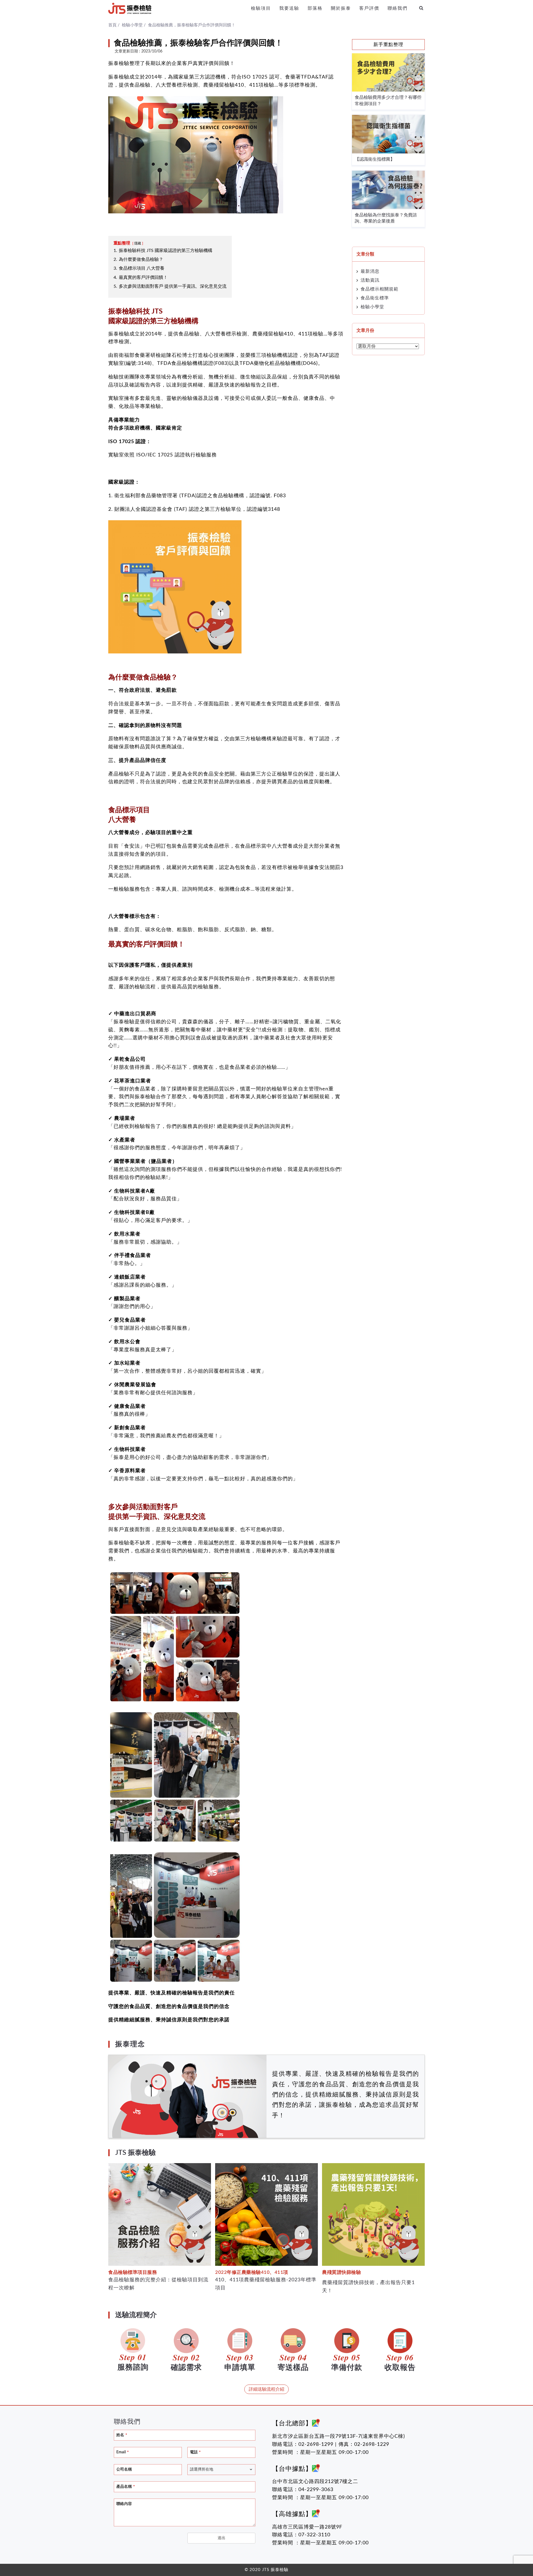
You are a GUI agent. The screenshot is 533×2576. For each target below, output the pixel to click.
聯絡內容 (124, 2504)
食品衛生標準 (375, 298)
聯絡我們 (398, 8)
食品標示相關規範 (379, 289)
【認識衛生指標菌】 (375, 159)
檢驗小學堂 (372, 307)
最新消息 (370, 271)
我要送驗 (289, 8)
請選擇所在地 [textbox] (202, 2469)
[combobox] (221, 2470)
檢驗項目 (261, 8)
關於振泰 (341, 8)
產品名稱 (126, 2487)
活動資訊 (370, 280)
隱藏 (138, 243)
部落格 (315, 8)
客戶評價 (369, 8)
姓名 (122, 2435)
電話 (195, 2452)
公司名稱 (124, 2469)
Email (123, 2452)
